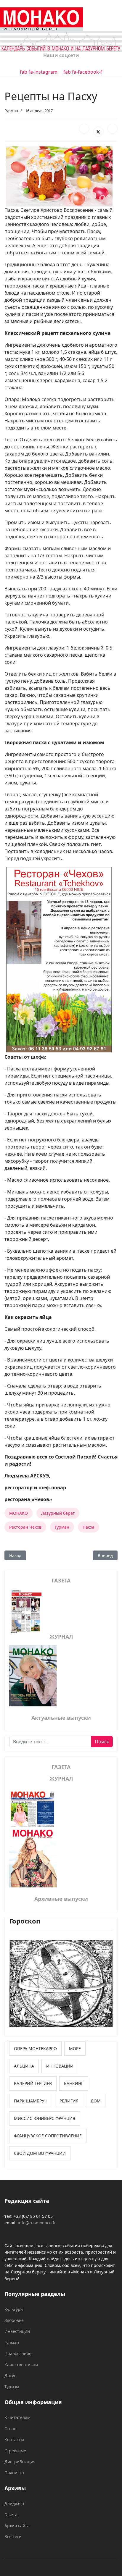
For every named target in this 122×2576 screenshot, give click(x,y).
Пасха (89, 1527)
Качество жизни (21, 2365)
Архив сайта (17, 2526)
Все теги (13, 2537)
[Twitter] (98, 132)
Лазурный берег (58, 1513)
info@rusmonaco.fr (37, 2223)
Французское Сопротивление (48, 2136)
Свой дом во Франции (40, 2153)
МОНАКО (19, 1513)
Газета (11, 2515)
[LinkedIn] (113, 129)
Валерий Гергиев (33, 2083)
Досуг (10, 2376)
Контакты (14, 2439)
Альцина (24, 2066)
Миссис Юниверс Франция (45, 2118)
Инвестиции (17, 2331)
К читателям (17, 2417)
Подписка (14, 2473)
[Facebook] (84, 129)
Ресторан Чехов (25, 1527)
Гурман (11, 111)
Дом (96, 2101)
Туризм (12, 2387)
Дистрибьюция (20, 2462)
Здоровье (14, 2320)
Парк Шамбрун (31, 2101)
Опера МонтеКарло (35, 2048)
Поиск (102, 1742)
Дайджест (15, 2503)
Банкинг (74, 2083)
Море (75, 2048)
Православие (18, 2353)
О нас (10, 2429)
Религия (69, 2101)
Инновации (60, 2066)
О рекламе (15, 2451)
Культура (14, 2309)
